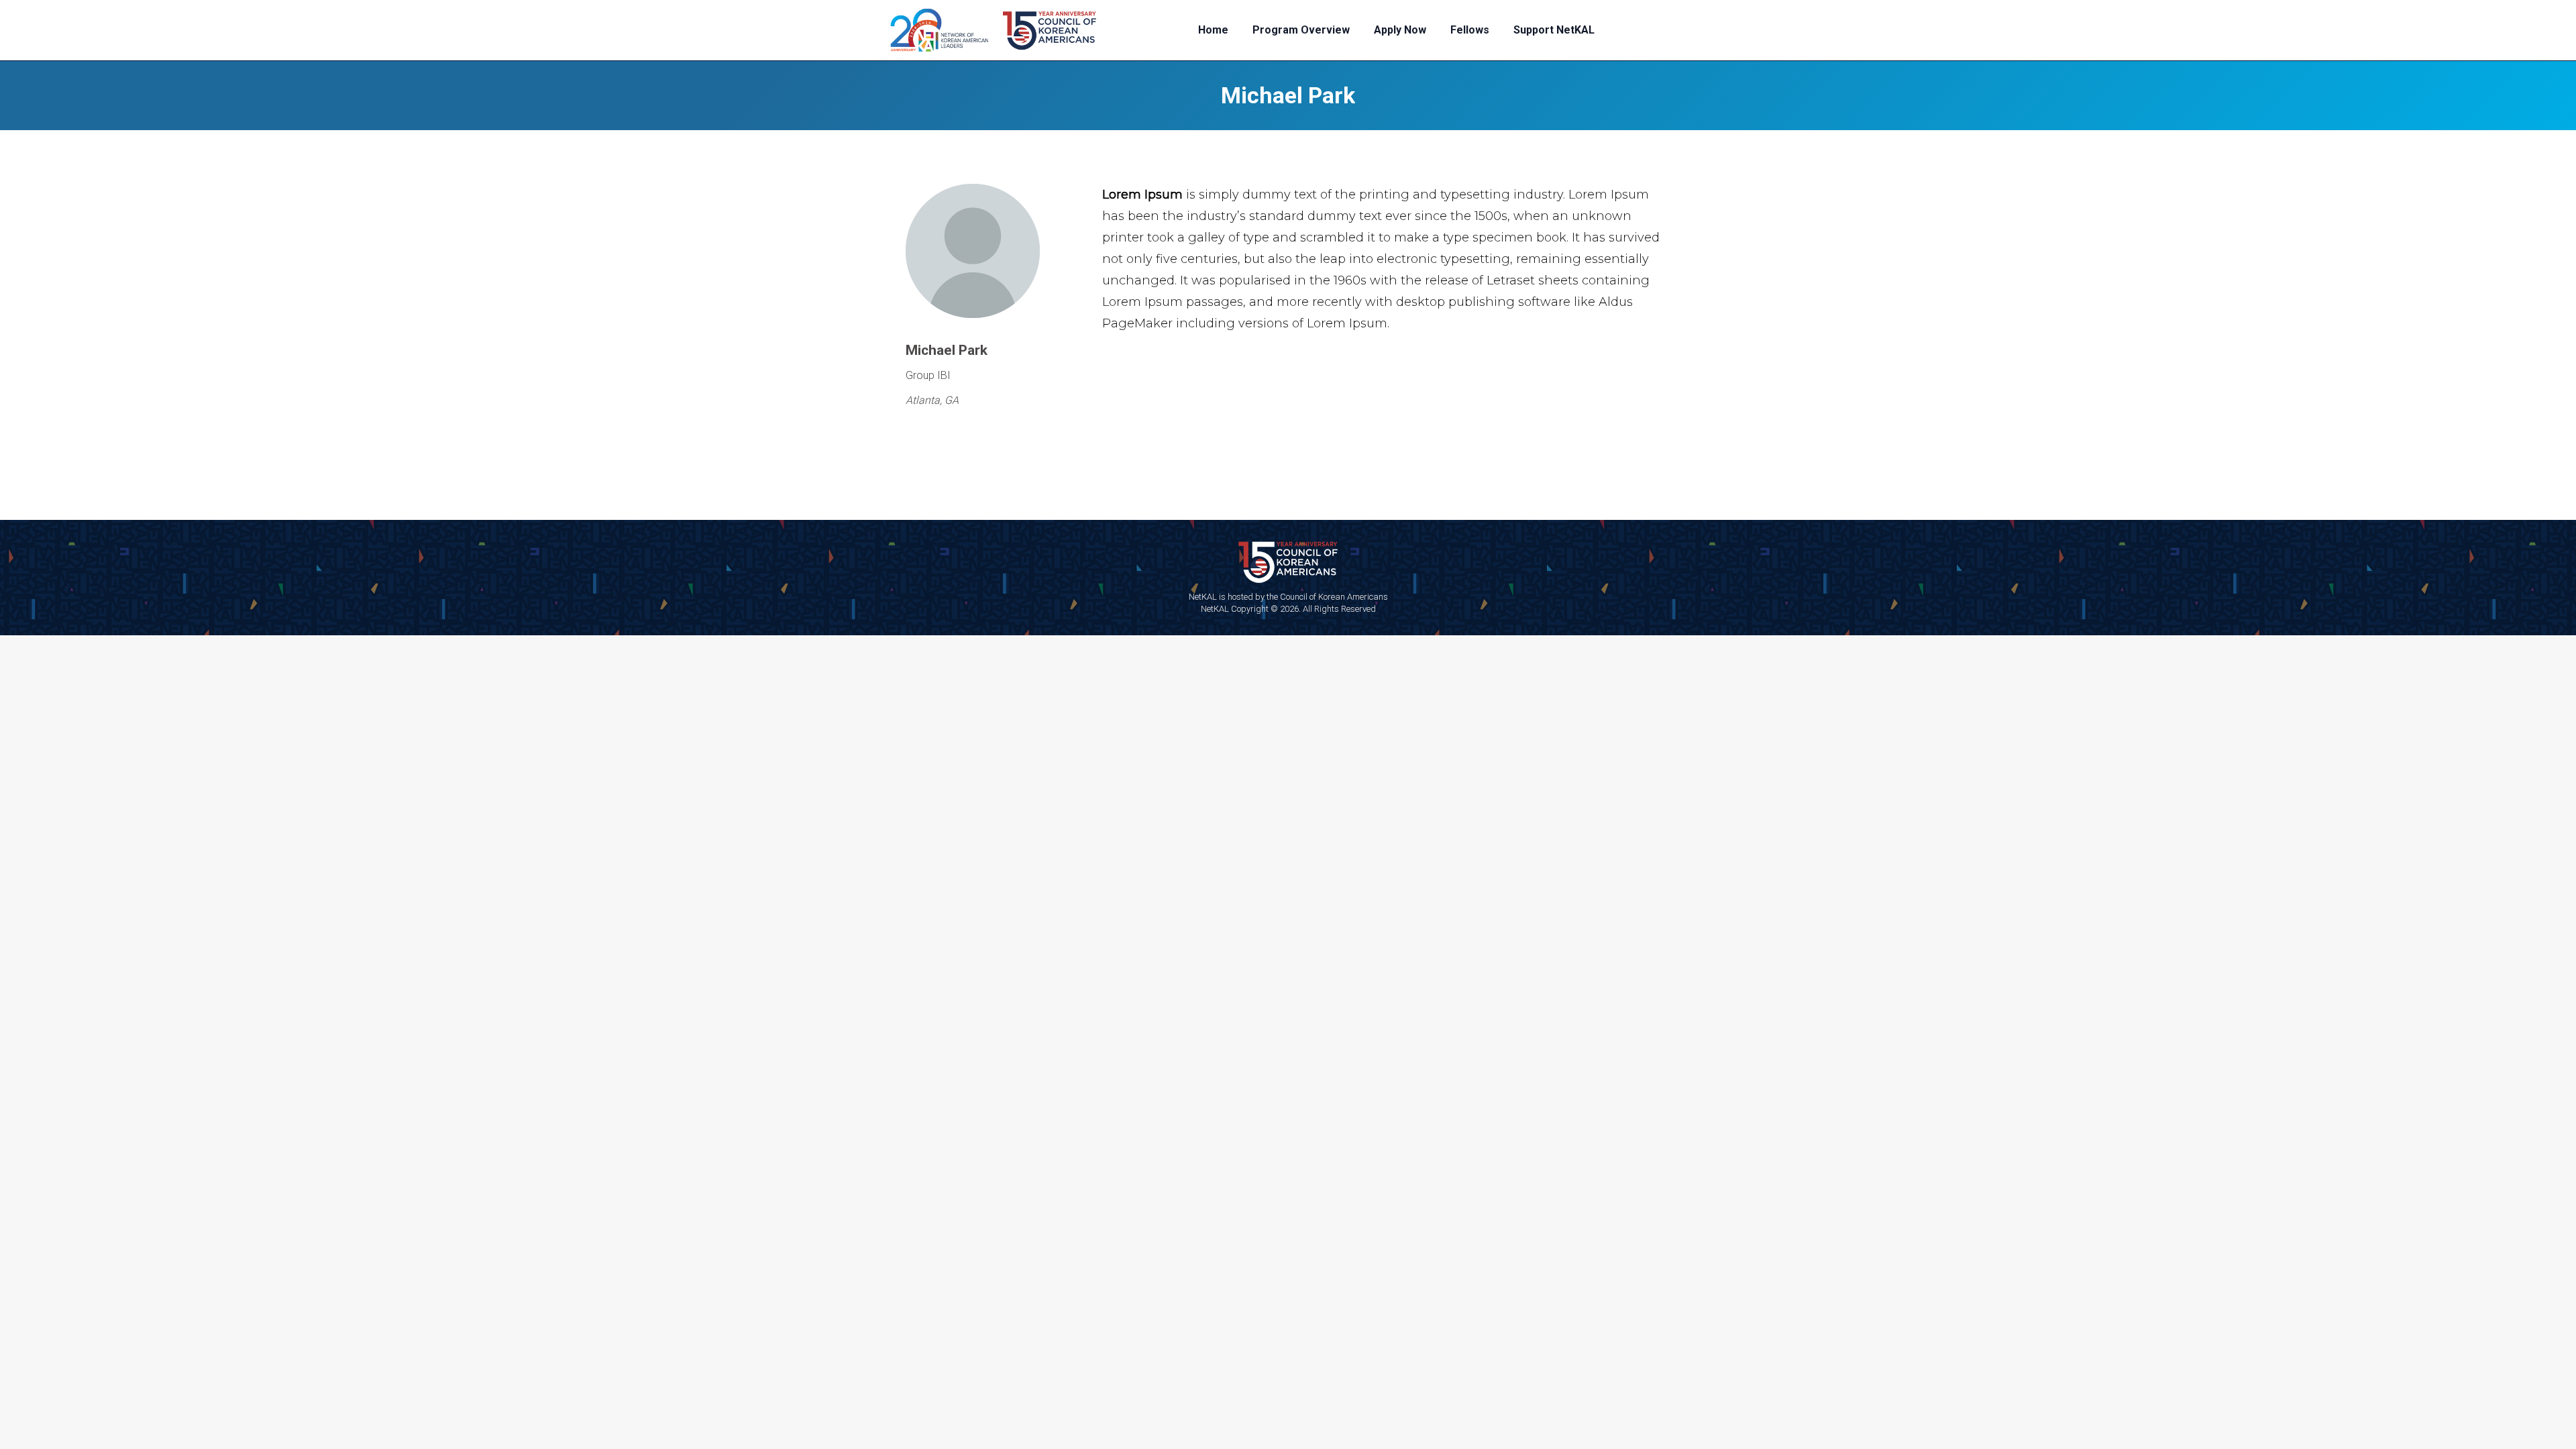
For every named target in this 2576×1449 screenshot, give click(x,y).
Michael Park (1288, 95)
